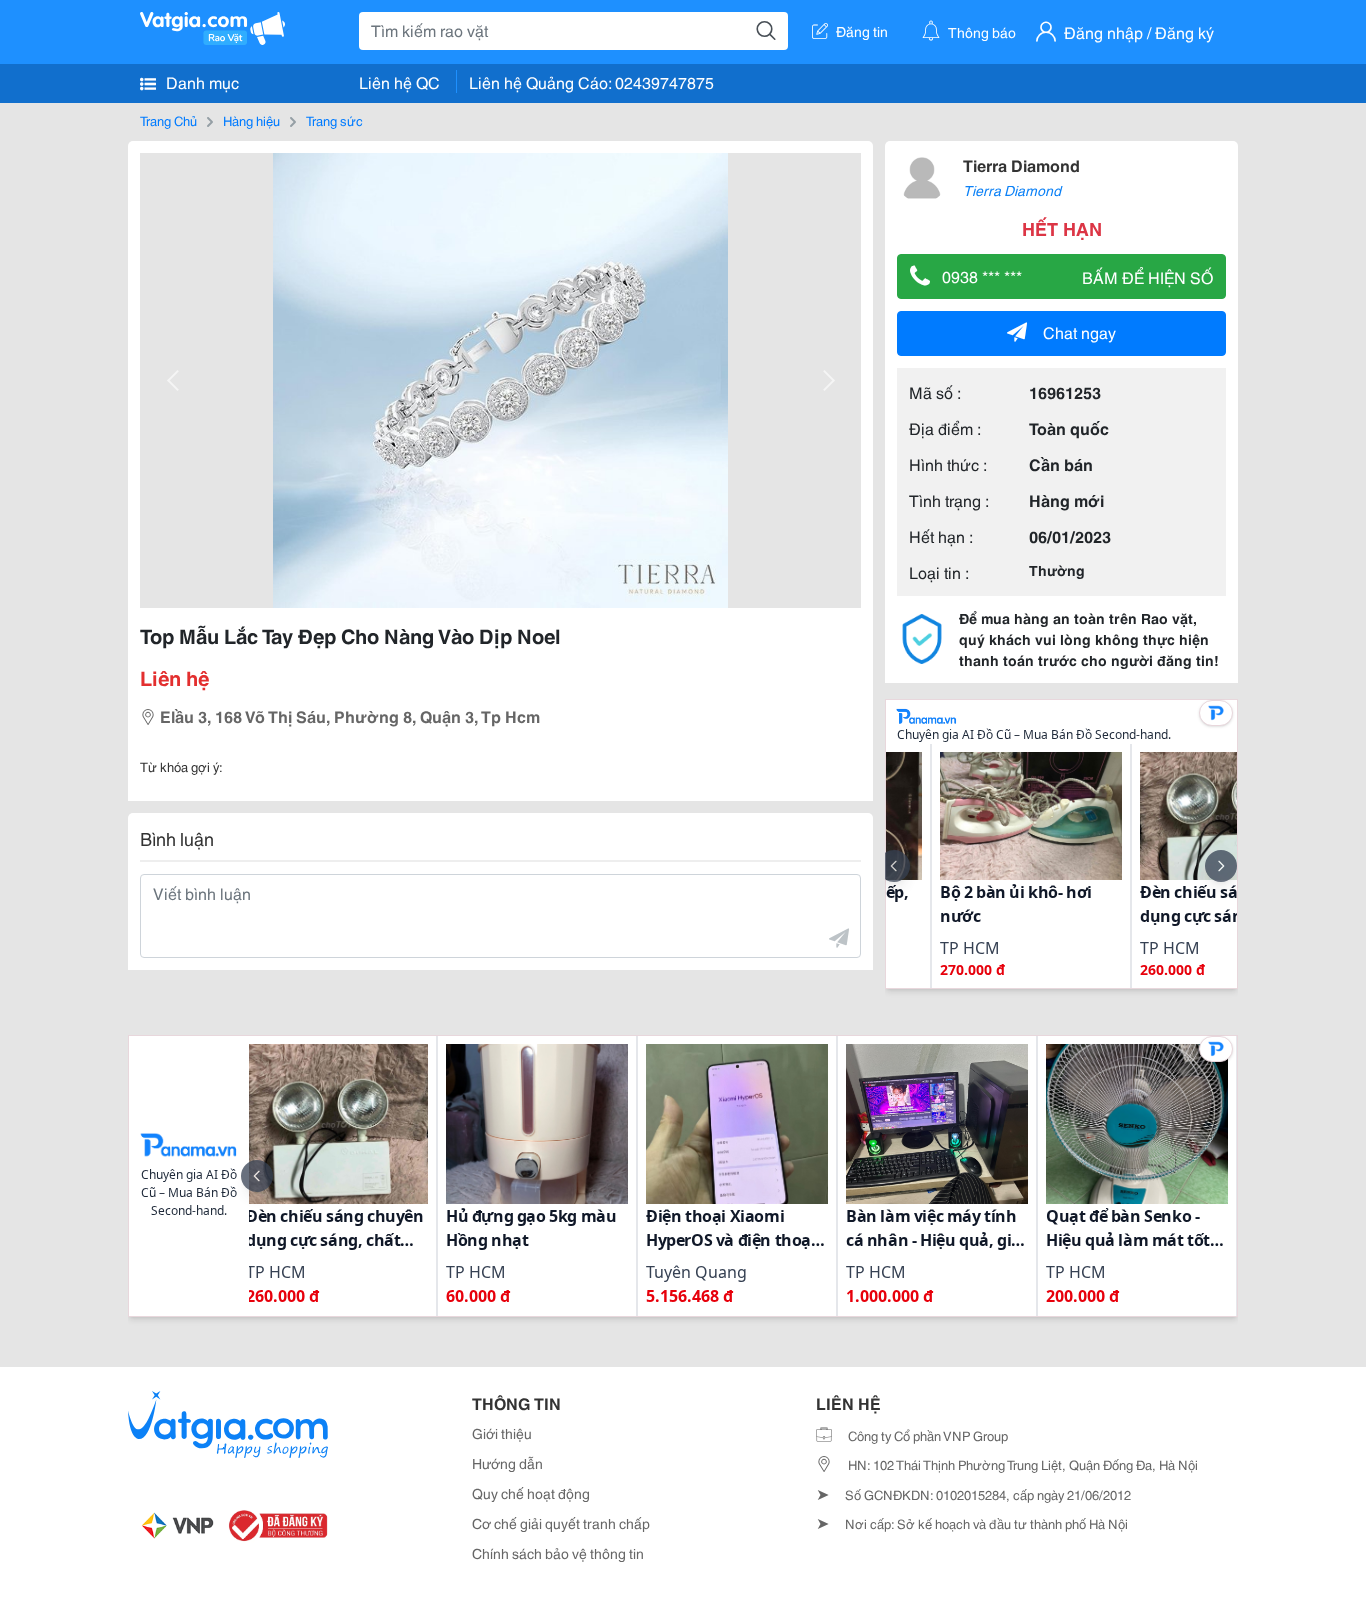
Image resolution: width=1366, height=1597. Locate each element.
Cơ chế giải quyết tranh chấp (561, 1523)
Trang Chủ (168, 120)
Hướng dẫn (507, 1463)
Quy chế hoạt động (531, 1493)
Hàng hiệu (251, 120)
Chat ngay (1079, 331)
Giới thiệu (502, 1433)
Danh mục (200, 81)
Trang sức (334, 120)
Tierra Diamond (1021, 164)
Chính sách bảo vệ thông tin (558, 1553)
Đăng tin (862, 31)
